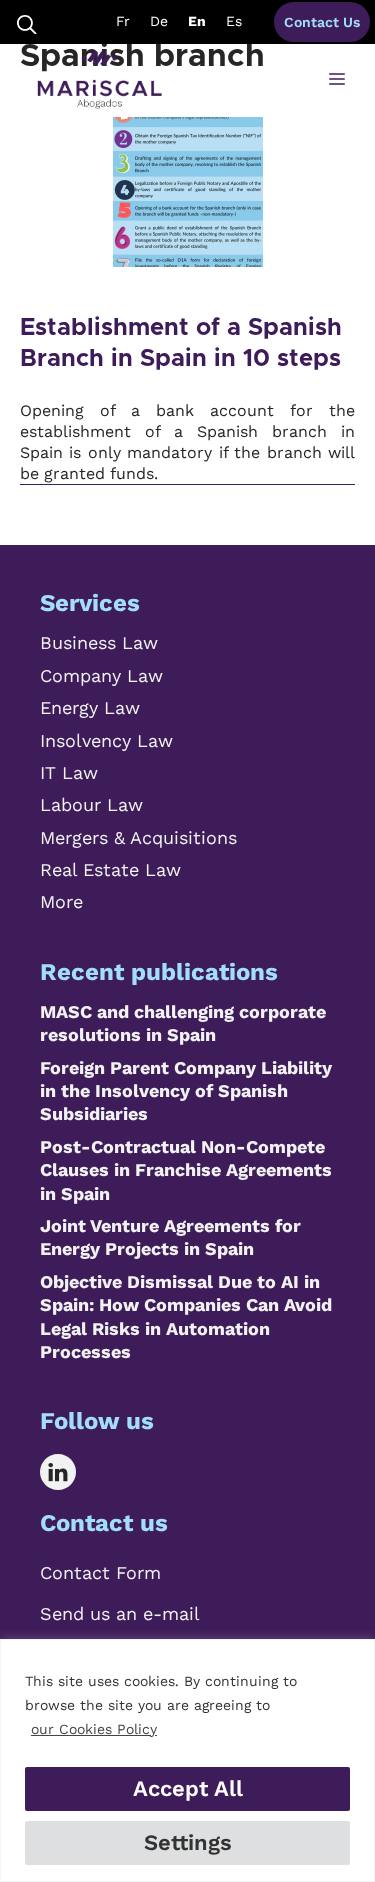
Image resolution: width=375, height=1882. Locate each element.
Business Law (99, 642)
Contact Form (100, 1572)
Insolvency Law (106, 740)
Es (234, 21)
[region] (187, 1760)
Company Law (101, 675)
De (159, 21)
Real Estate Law (110, 869)
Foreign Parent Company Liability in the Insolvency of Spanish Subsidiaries (186, 1091)
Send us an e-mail (120, 1613)
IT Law (69, 772)
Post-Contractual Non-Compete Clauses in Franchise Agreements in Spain (186, 1170)
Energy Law (90, 707)
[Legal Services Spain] (99, 80)
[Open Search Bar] (27, 22)
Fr (123, 21)
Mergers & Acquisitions (138, 837)
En (197, 21)
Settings (188, 1842)
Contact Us (322, 22)
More (61, 901)
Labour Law (91, 804)
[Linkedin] (72, 1472)
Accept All (188, 1788)
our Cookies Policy (94, 1729)
